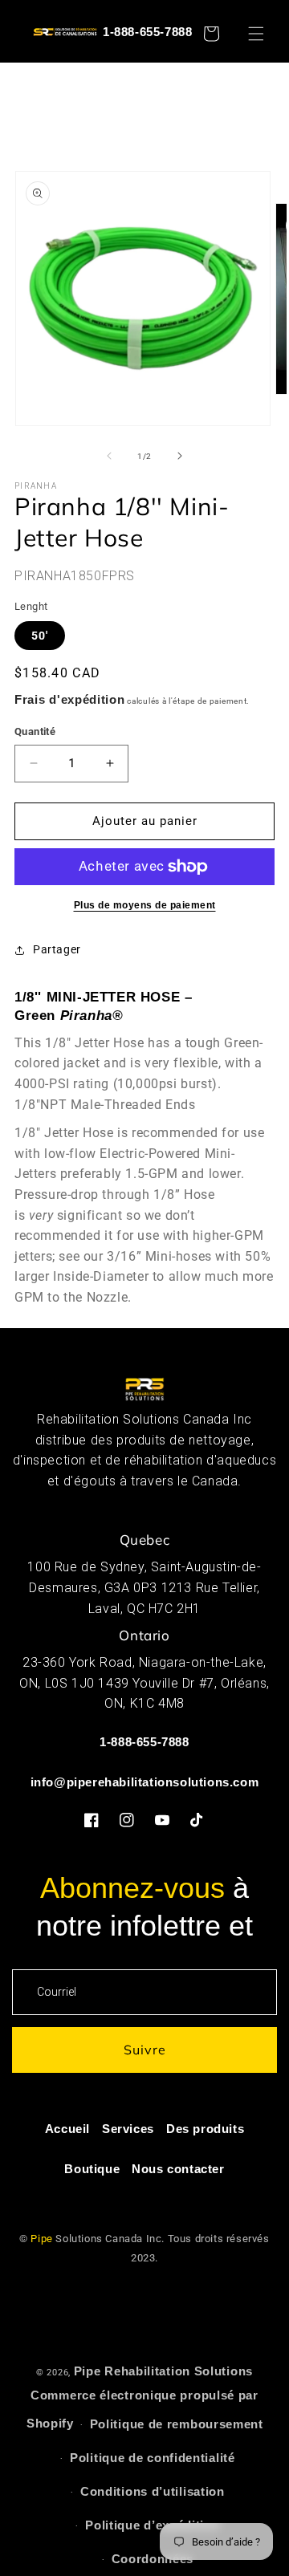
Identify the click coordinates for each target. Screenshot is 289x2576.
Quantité (35, 731)
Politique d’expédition (152, 2525)
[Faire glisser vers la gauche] (109, 456)
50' (40, 636)
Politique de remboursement (177, 2424)
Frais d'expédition (70, 699)
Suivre (145, 2050)
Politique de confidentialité (153, 2458)
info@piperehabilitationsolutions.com (145, 1782)
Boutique (92, 2169)
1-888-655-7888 (147, 32)
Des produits (205, 2129)
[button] (263, 34)
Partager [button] (57, 949)
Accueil (67, 2129)
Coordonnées (153, 2559)
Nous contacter (178, 2169)
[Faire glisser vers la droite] (180, 456)
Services (128, 2129)
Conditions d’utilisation (153, 2491)
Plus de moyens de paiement (145, 905)
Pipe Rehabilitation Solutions (163, 2371)
